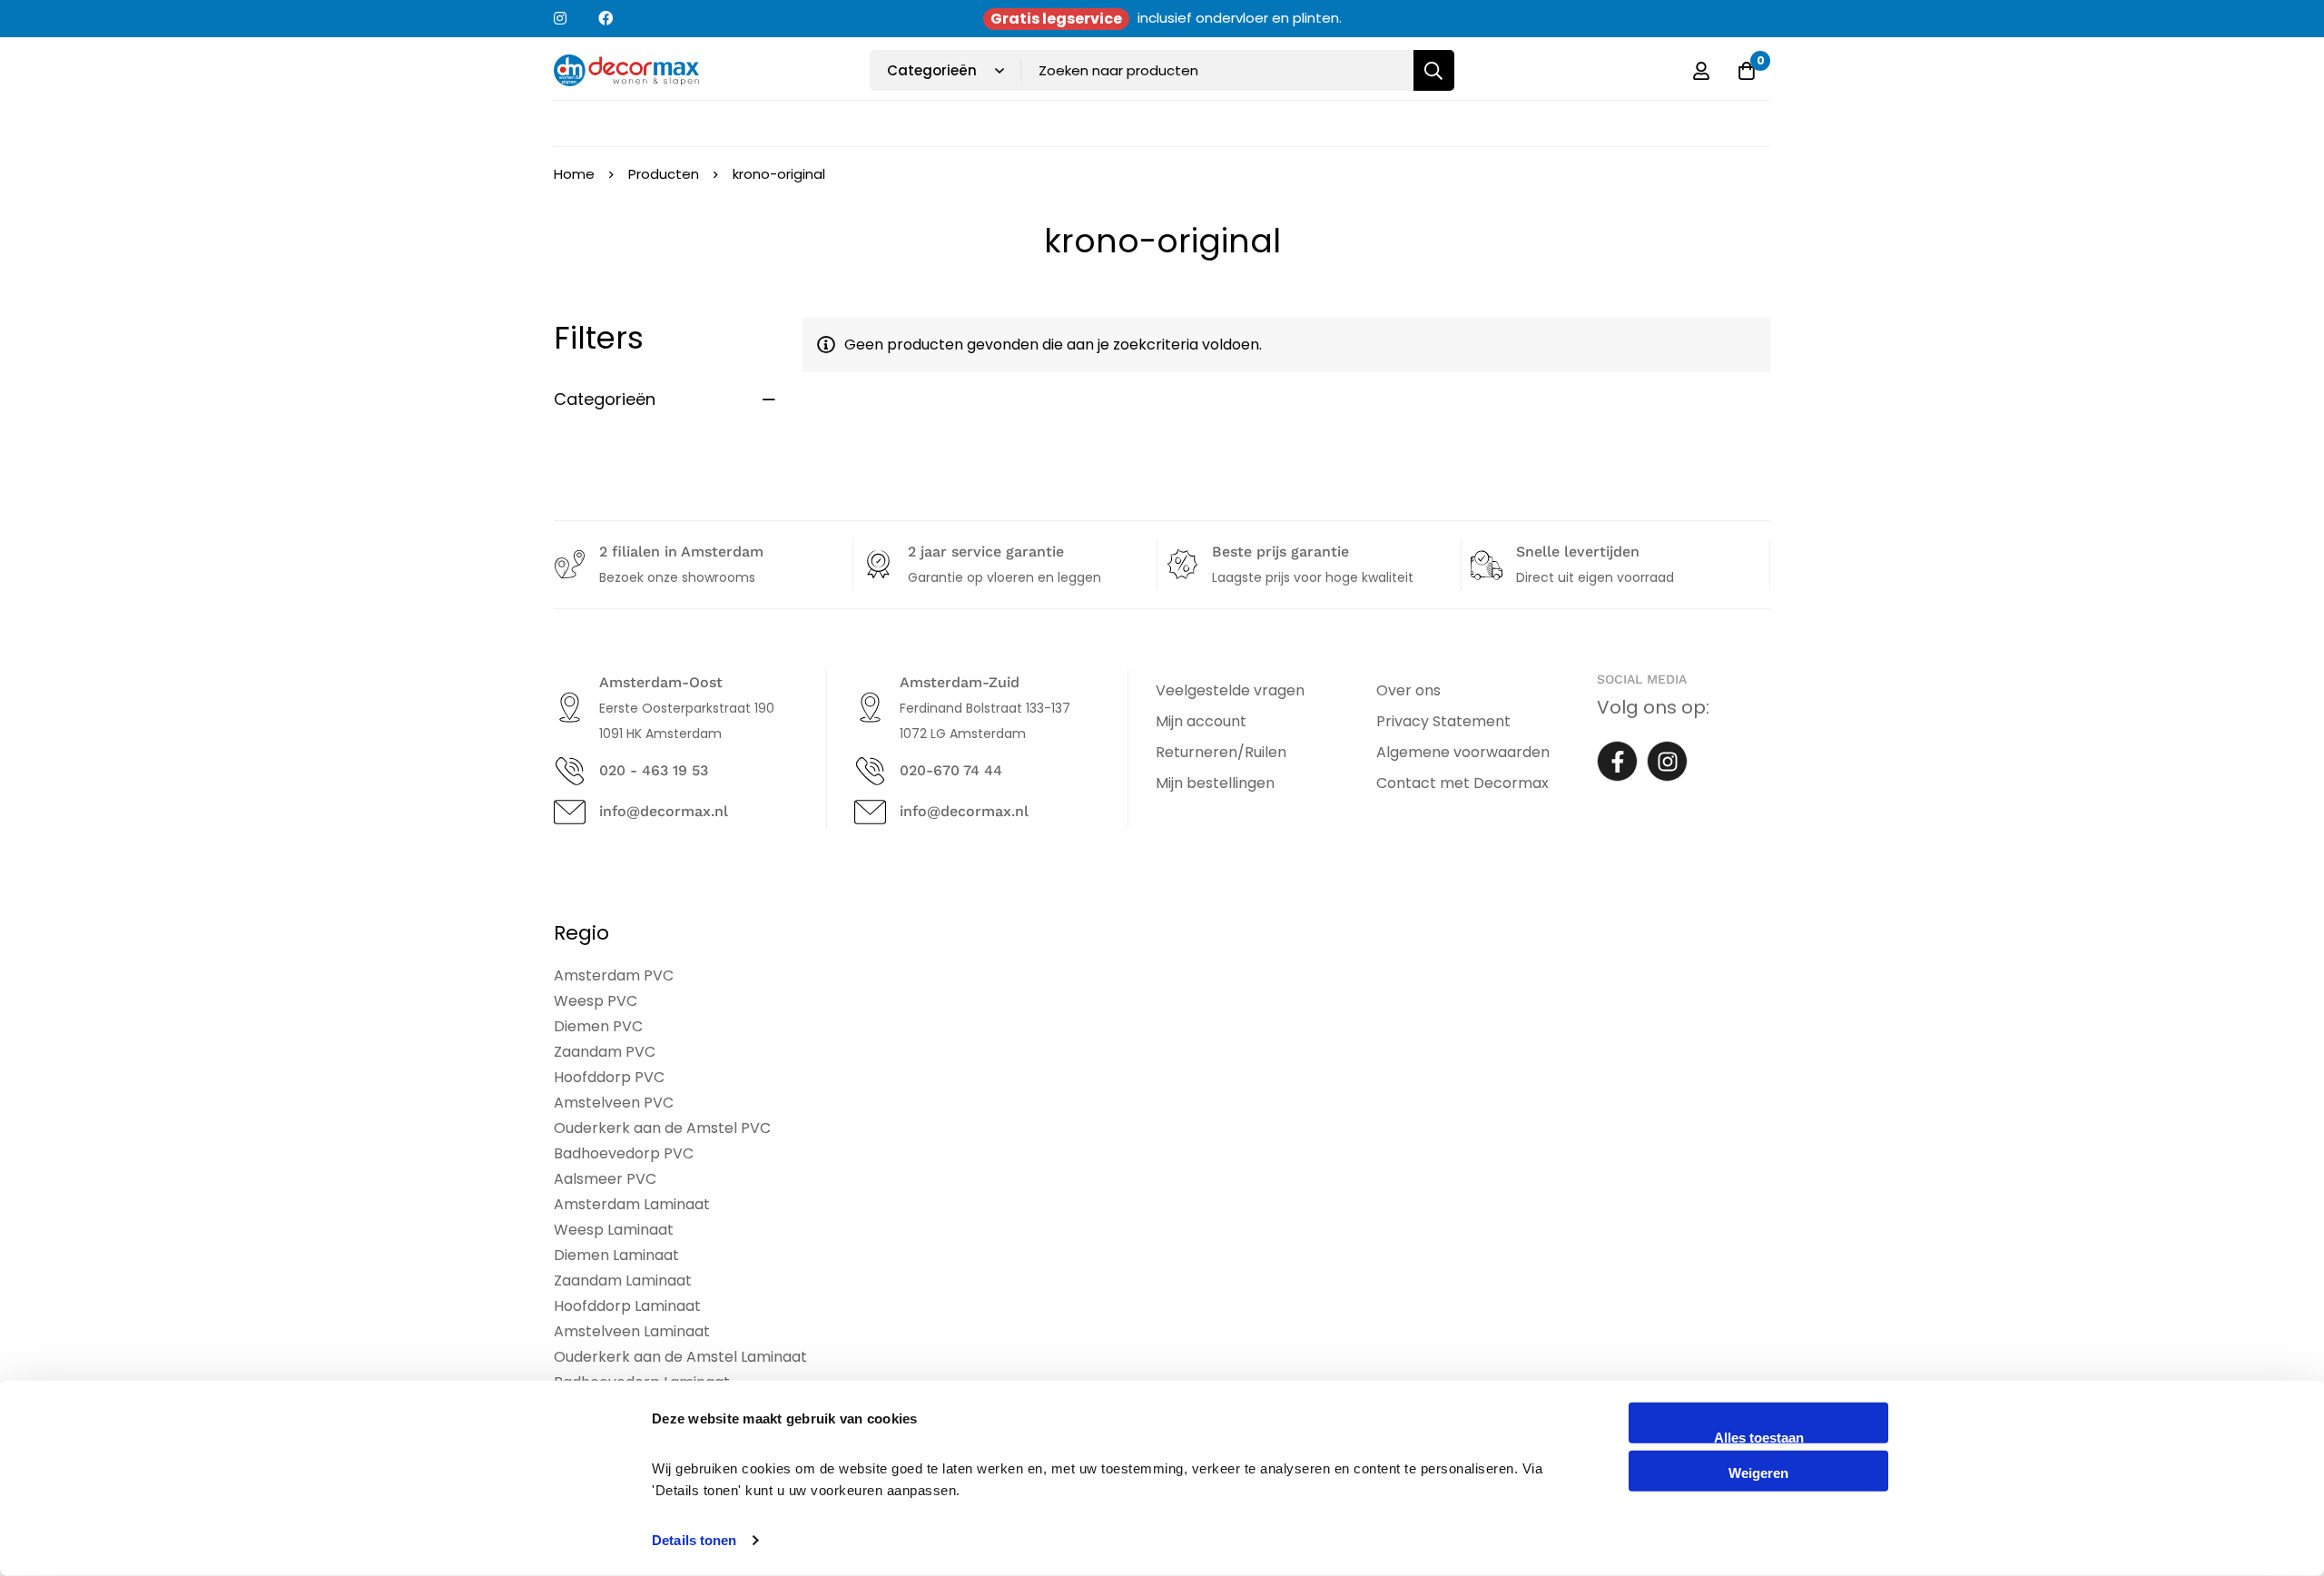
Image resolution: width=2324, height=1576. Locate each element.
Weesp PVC (596, 1001)
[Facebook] (1617, 761)
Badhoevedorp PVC (624, 1153)
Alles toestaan (1759, 1437)
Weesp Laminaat (614, 1230)
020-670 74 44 (951, 770)
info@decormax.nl (664, 811)
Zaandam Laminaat (623, 1280)
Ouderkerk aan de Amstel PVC (662, 1128)
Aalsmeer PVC (605, 1179)
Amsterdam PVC (614, 975)
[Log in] (1701, 71)
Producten (664, 174)
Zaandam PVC (605, 1052)
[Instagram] (1667, 761)
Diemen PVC (598, 1026)
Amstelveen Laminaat (632, 1331)
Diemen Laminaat (616, 1255)
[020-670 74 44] (870, 771)
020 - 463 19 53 (654, 770)
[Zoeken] (1434, 70)
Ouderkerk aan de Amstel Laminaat (680, 1357)
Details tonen (694, 1540)
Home (574, 174)
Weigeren (1758, 1472)
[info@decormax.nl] (570, 812)
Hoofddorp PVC (609, 1077)
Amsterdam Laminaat (632, 1204)
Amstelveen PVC (614, 1103)
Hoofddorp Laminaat (627, 1306)
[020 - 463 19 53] (570, 771)
